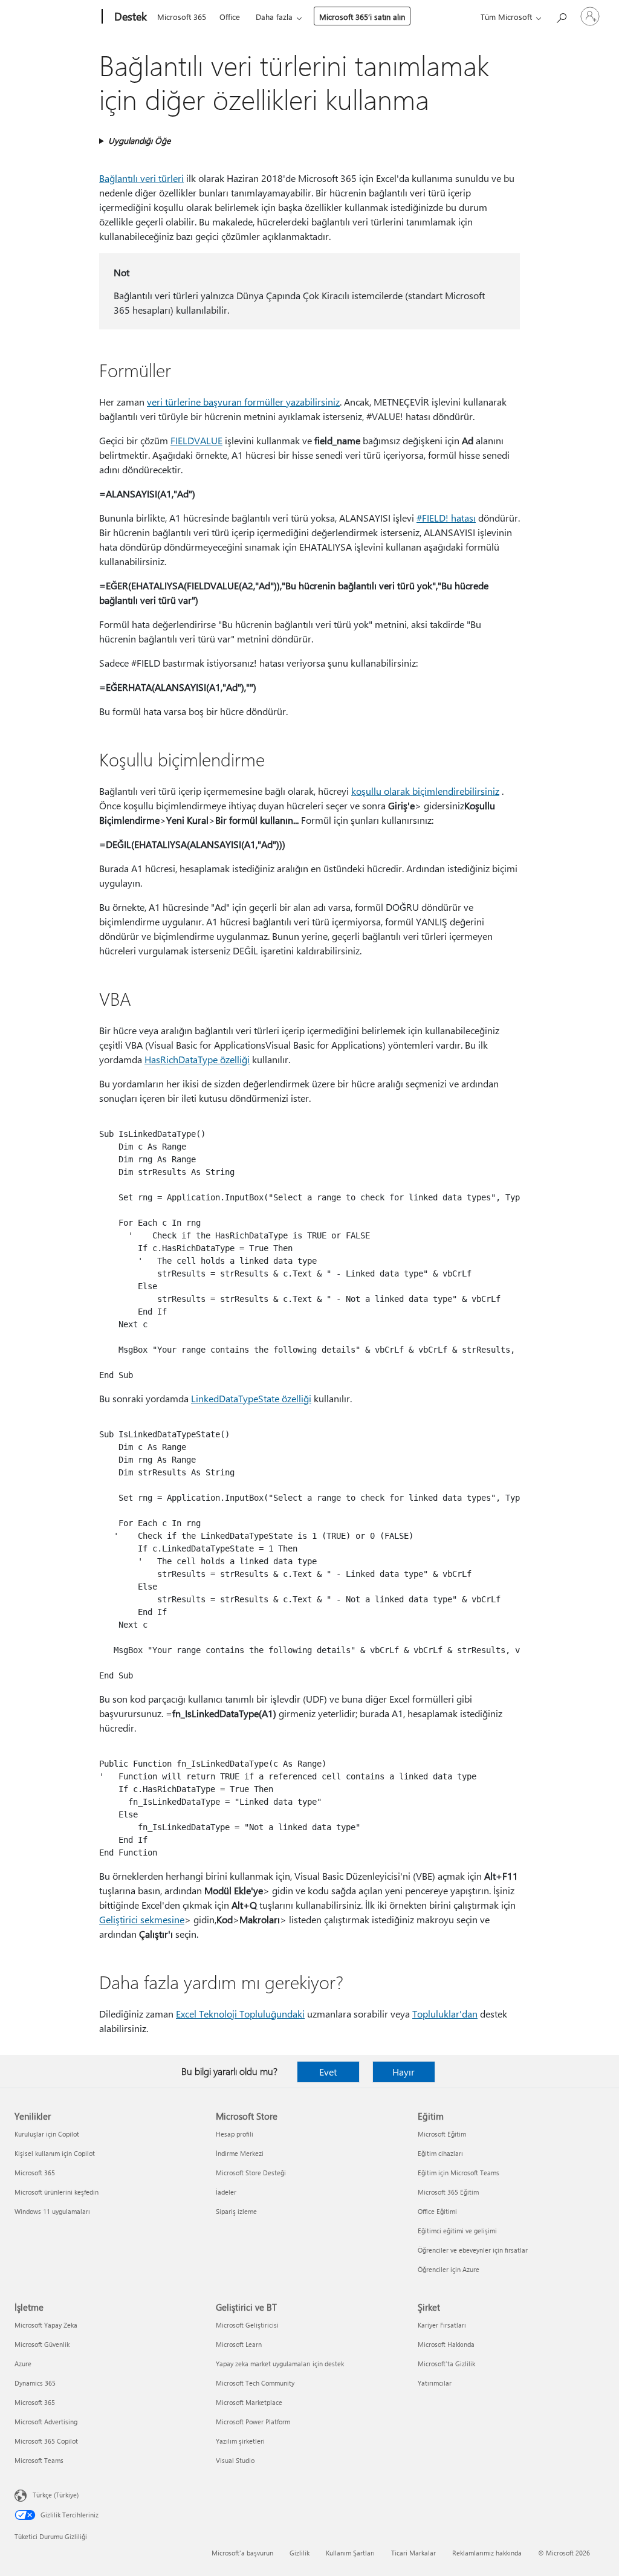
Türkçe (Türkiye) (56, 2495)
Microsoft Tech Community (255, 2383)
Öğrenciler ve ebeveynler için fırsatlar (473, 2250)
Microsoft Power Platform (253, 2422)
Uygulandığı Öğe (139, 141)
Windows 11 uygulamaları (52, 2211)
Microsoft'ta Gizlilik (446, 2364)
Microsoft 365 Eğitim (448, 2192)
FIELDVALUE (196, 440)
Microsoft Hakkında (446, 2344)
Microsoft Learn (239, 2344)
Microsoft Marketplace (249, 2402)
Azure (23, 2364)
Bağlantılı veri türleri (141, 178)
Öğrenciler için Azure (449, 2269)
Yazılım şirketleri (240, 2441)
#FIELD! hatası (446, 518)
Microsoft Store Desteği (251, 2173)
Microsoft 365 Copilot (46, 2441)
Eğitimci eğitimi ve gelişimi (457, 2231)
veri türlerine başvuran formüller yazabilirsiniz (243, 402)
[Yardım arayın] (561, 15)
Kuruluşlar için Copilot (47, 2134)
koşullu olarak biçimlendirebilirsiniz (425, 791)
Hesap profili (235, 2134)
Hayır (403, 2072)
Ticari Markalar (413, 2553)
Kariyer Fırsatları (442, 2325)
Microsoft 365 (182, 17)
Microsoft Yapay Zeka (46, 2325)
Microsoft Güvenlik (42, 2344)
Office (230, 17)
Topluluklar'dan (445, 2014)
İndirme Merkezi (240, 2153)
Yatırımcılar (435, 2383)
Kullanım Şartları (350, 2553)
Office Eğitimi (437, 2211)
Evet (328, 2072)
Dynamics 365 (35, 2383)
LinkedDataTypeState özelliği (251, 1398)
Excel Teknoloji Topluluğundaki (240, 2014)
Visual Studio (235, 2460)
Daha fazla (274, 17)
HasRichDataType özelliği (197, 1059)
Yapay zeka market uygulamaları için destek (280, 2364)
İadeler (226, 2192)
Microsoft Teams (39, 2460)
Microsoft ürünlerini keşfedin (57, 2192)
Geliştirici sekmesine (142, 1919)
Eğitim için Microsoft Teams (459, 2173)
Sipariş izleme (236, 2211)
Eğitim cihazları (440, 2153)
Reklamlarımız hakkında (487, 2553)
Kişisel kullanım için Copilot (55, 2153)
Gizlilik (300, 2553)
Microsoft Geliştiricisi (247, 2325)
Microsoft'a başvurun (242, 2553)
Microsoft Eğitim (442, 2134)
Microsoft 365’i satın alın (362, 17)
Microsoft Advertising (46, 2422)
